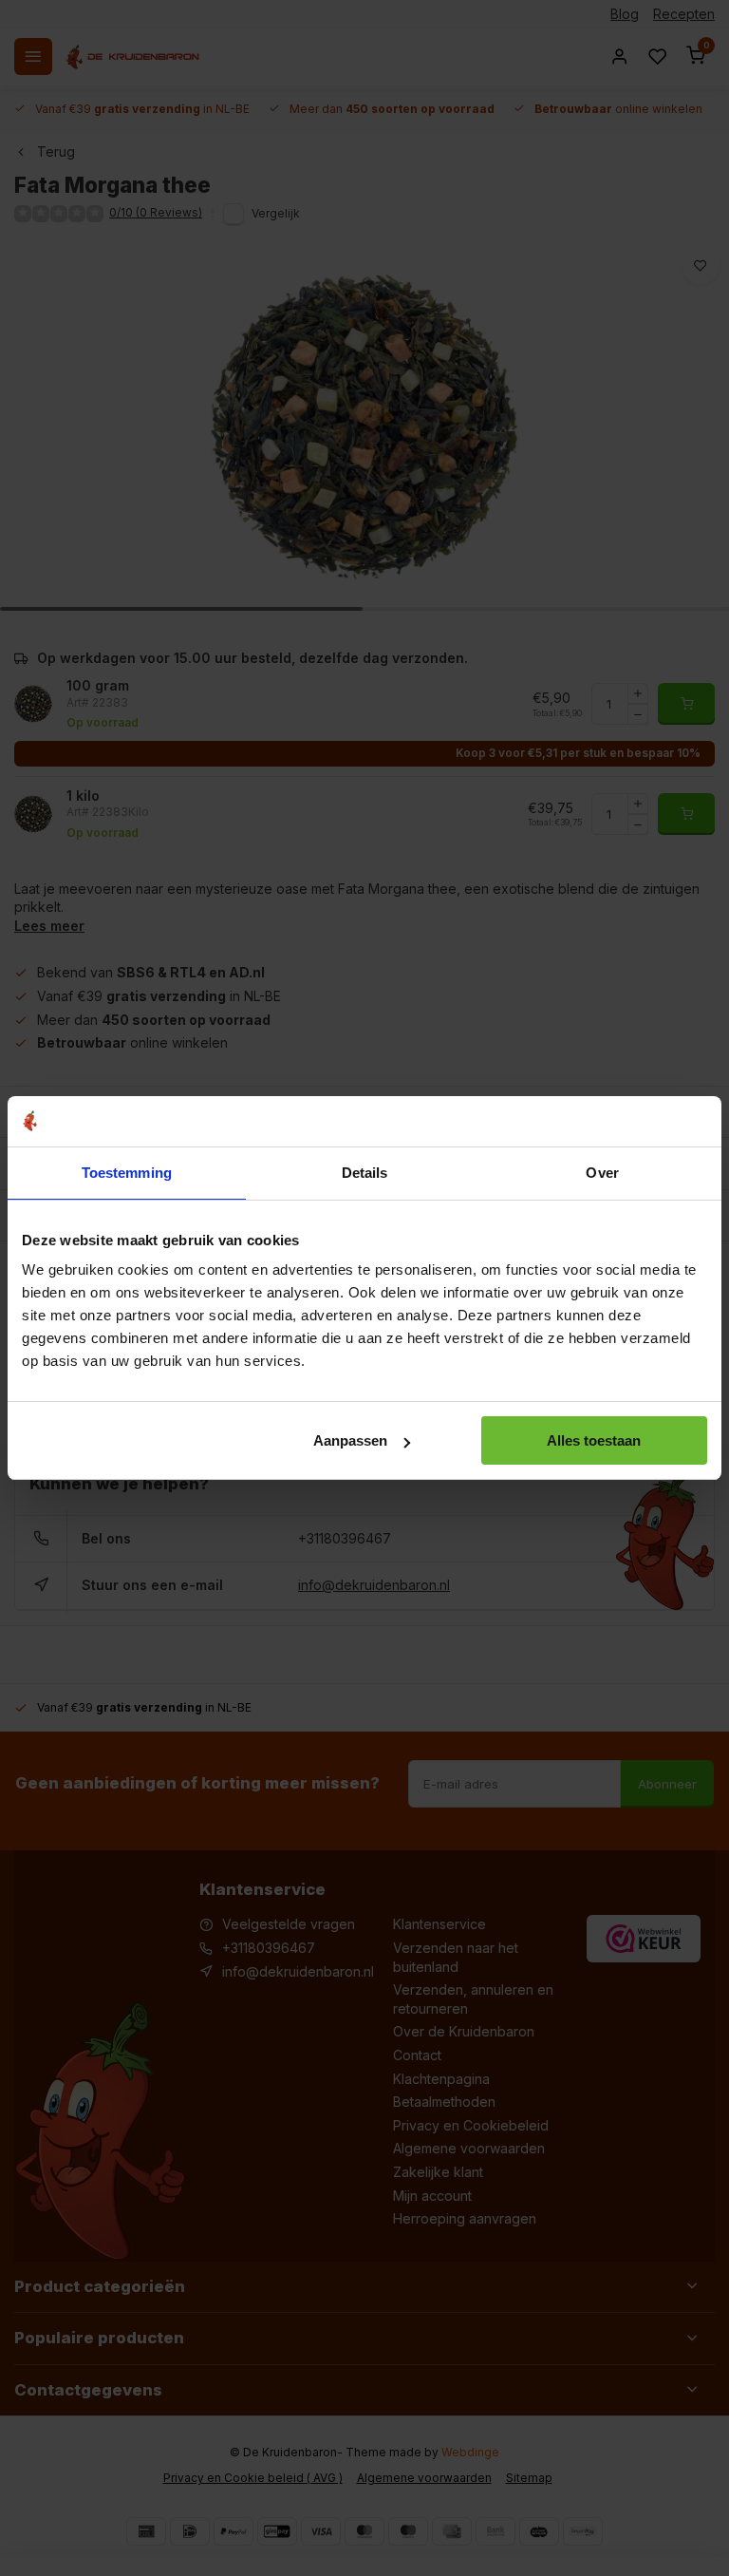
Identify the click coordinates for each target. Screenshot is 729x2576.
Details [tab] (365, 1173)
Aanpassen (350, 1440)
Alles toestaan (594, 1440)
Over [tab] (602, 1173)
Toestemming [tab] (127, 1173)
